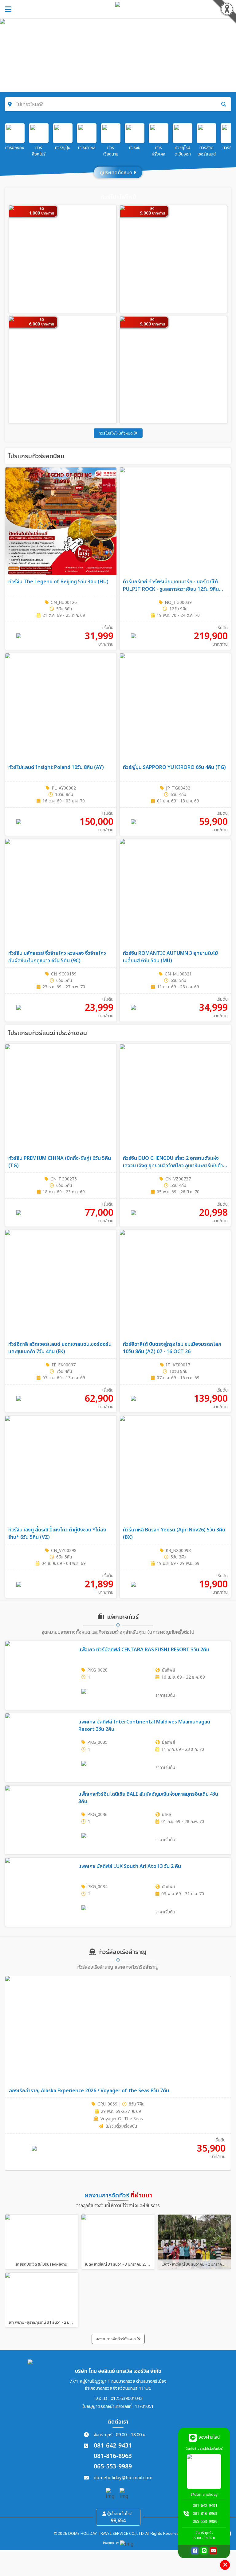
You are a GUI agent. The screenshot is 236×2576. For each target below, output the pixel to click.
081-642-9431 (113, 2446)
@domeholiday (204, 2495)
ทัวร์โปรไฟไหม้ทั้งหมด (116, 433)
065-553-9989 (113, 2467)
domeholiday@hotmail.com (123, 2478)
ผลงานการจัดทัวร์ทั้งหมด (116, 2339)
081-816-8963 (113, 2456)
